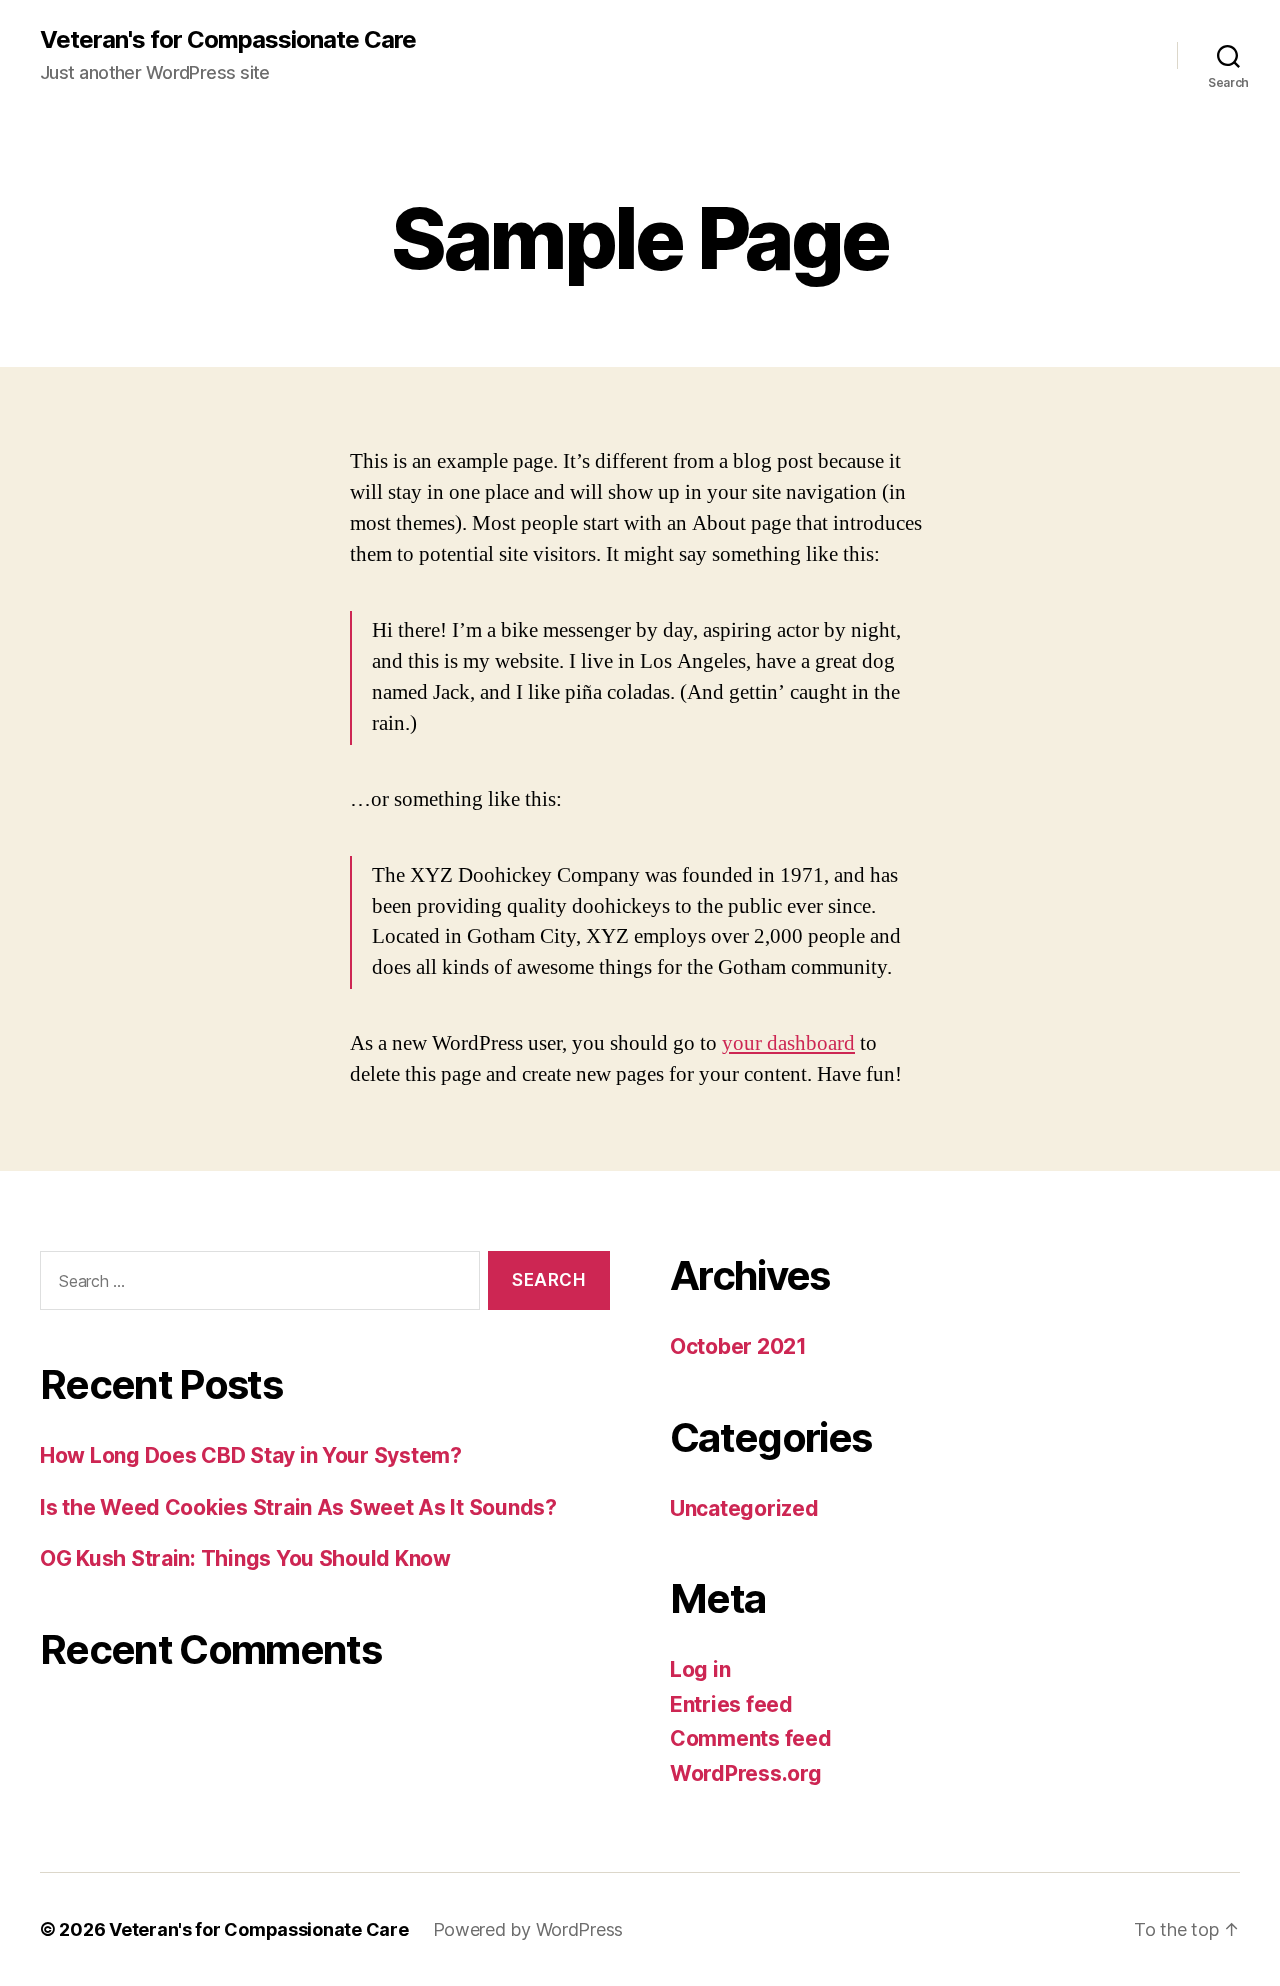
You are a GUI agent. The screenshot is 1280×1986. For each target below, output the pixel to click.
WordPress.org (746, 1773)
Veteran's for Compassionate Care (228, 40)
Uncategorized (744, 1508)
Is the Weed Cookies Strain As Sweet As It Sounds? (298, 1507)
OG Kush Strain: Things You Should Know (245, 1558)
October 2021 (738, 1346)
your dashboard (788, 1043)
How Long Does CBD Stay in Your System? (251, 1455)
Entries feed (731, 1704)
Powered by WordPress (528, 1929)
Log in (700, 1669)
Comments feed (751, 1738)
